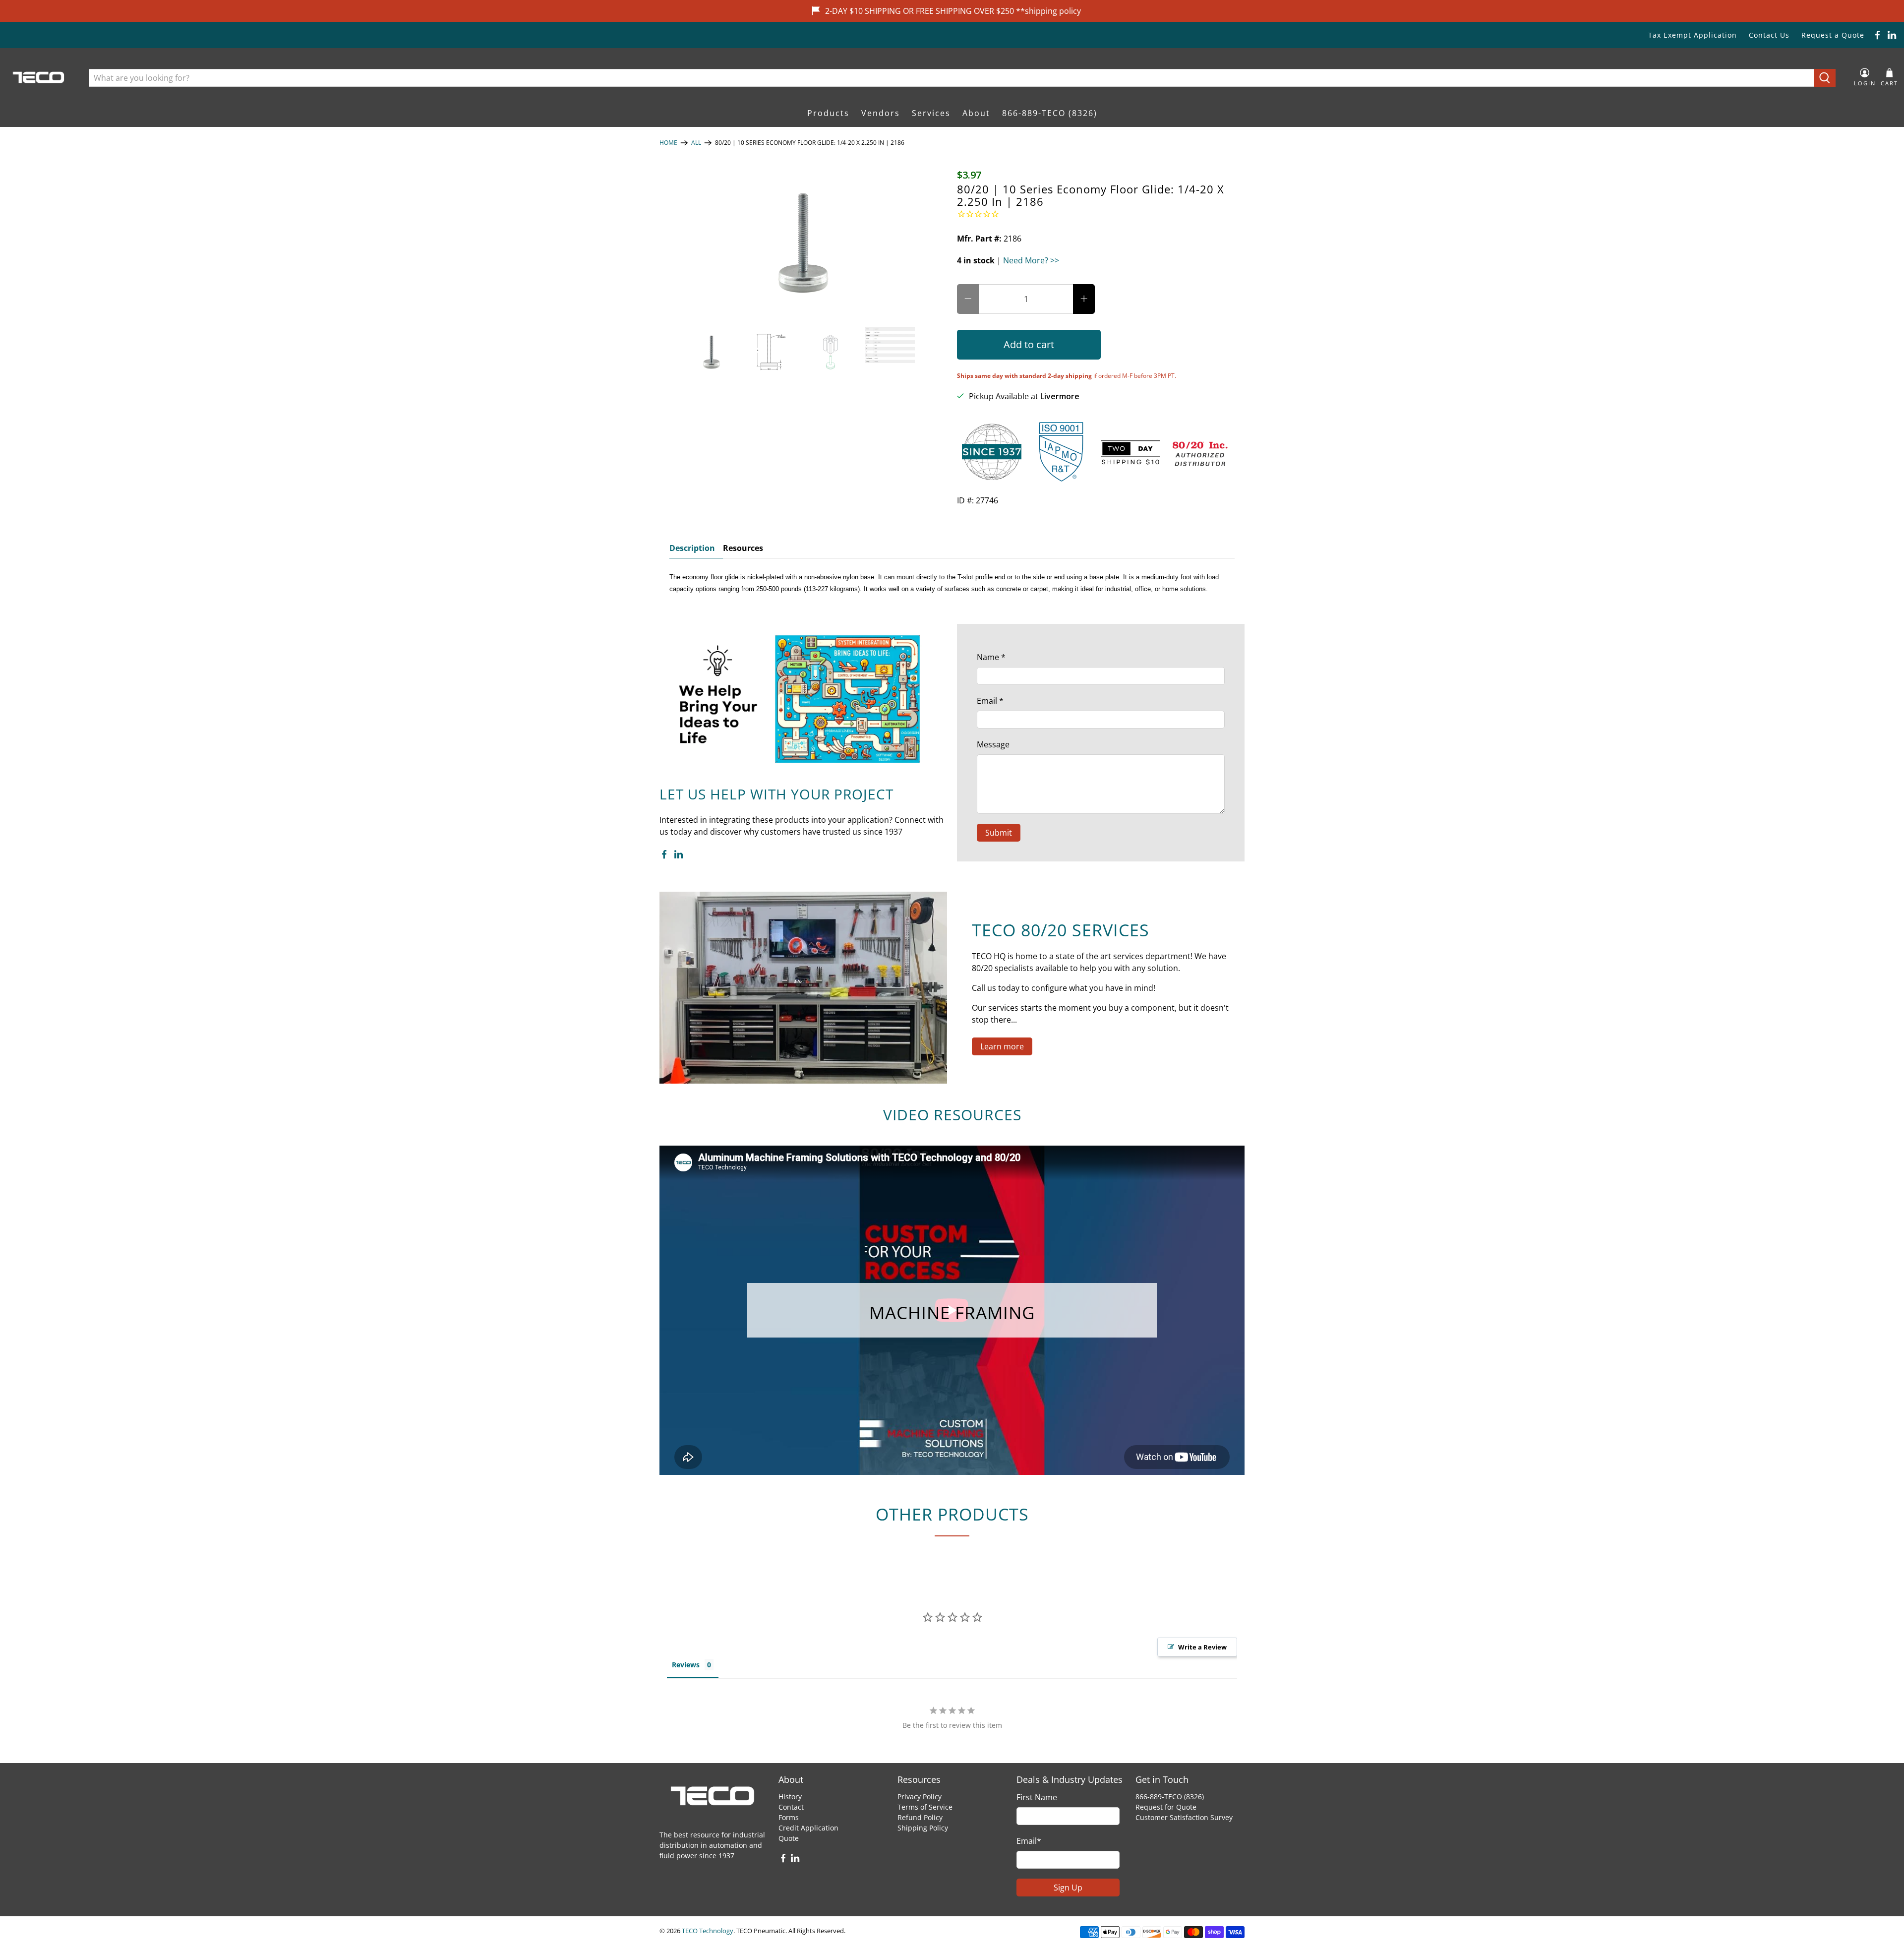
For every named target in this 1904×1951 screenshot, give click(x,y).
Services (931, 113)
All (696, 143)
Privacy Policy (920, 1797)
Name (991, 657)
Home (668, 143)
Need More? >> (1031, 260)
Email (990, 701)
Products (828, 113)
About (976, 113)
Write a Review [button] (1202, 1647)
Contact (791, 1807)
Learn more (1002, 1046)
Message (993, 744)
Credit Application (808, 1828)
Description (692, 548)
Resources (743, 548)
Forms (789, 1817)
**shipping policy (1048, 11)
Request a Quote (1833, 35)
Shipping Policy (923, 1828)
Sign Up (1068, 1888)
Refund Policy (920, 1817)
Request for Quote (1166, 1807)
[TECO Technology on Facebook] (1877, 35)
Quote (789, 1838)
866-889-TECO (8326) (1050, 113)
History (790, 1797)
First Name (1037, 1797)
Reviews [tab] (686, 1665)
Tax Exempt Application (1693, 35)
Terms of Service (925, 1807)
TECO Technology (708, 1931)
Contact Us (1769, 35)
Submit (999, 833)
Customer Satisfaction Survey (1184, 1817)
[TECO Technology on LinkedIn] (1892, 35)
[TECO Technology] (39, 78)
